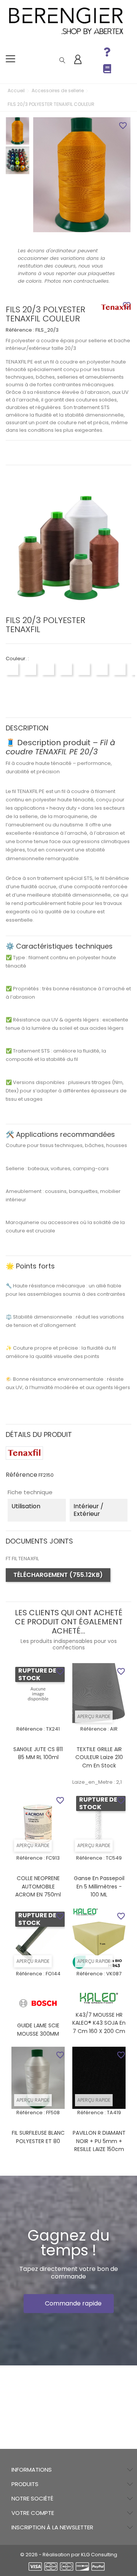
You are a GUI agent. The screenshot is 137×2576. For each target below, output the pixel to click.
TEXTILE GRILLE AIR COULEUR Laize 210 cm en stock (99, 1757)
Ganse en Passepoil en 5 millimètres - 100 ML (99, 1886)
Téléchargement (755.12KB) (58, 1575)
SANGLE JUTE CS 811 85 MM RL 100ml (38, 1753)
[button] (69, 2304)
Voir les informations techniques (68, 452)
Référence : (20, 330)
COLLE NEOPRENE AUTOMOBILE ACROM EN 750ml (38, 1886)
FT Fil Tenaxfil (22, 1559)
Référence (22, 1475)
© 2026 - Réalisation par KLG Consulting (69, 2555)
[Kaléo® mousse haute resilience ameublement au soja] (99, 1998)
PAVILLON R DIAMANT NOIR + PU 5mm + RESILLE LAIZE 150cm (99, 2141)
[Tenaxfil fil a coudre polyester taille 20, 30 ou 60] (116, 308)
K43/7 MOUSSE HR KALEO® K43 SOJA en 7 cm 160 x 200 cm (99, 2023)
